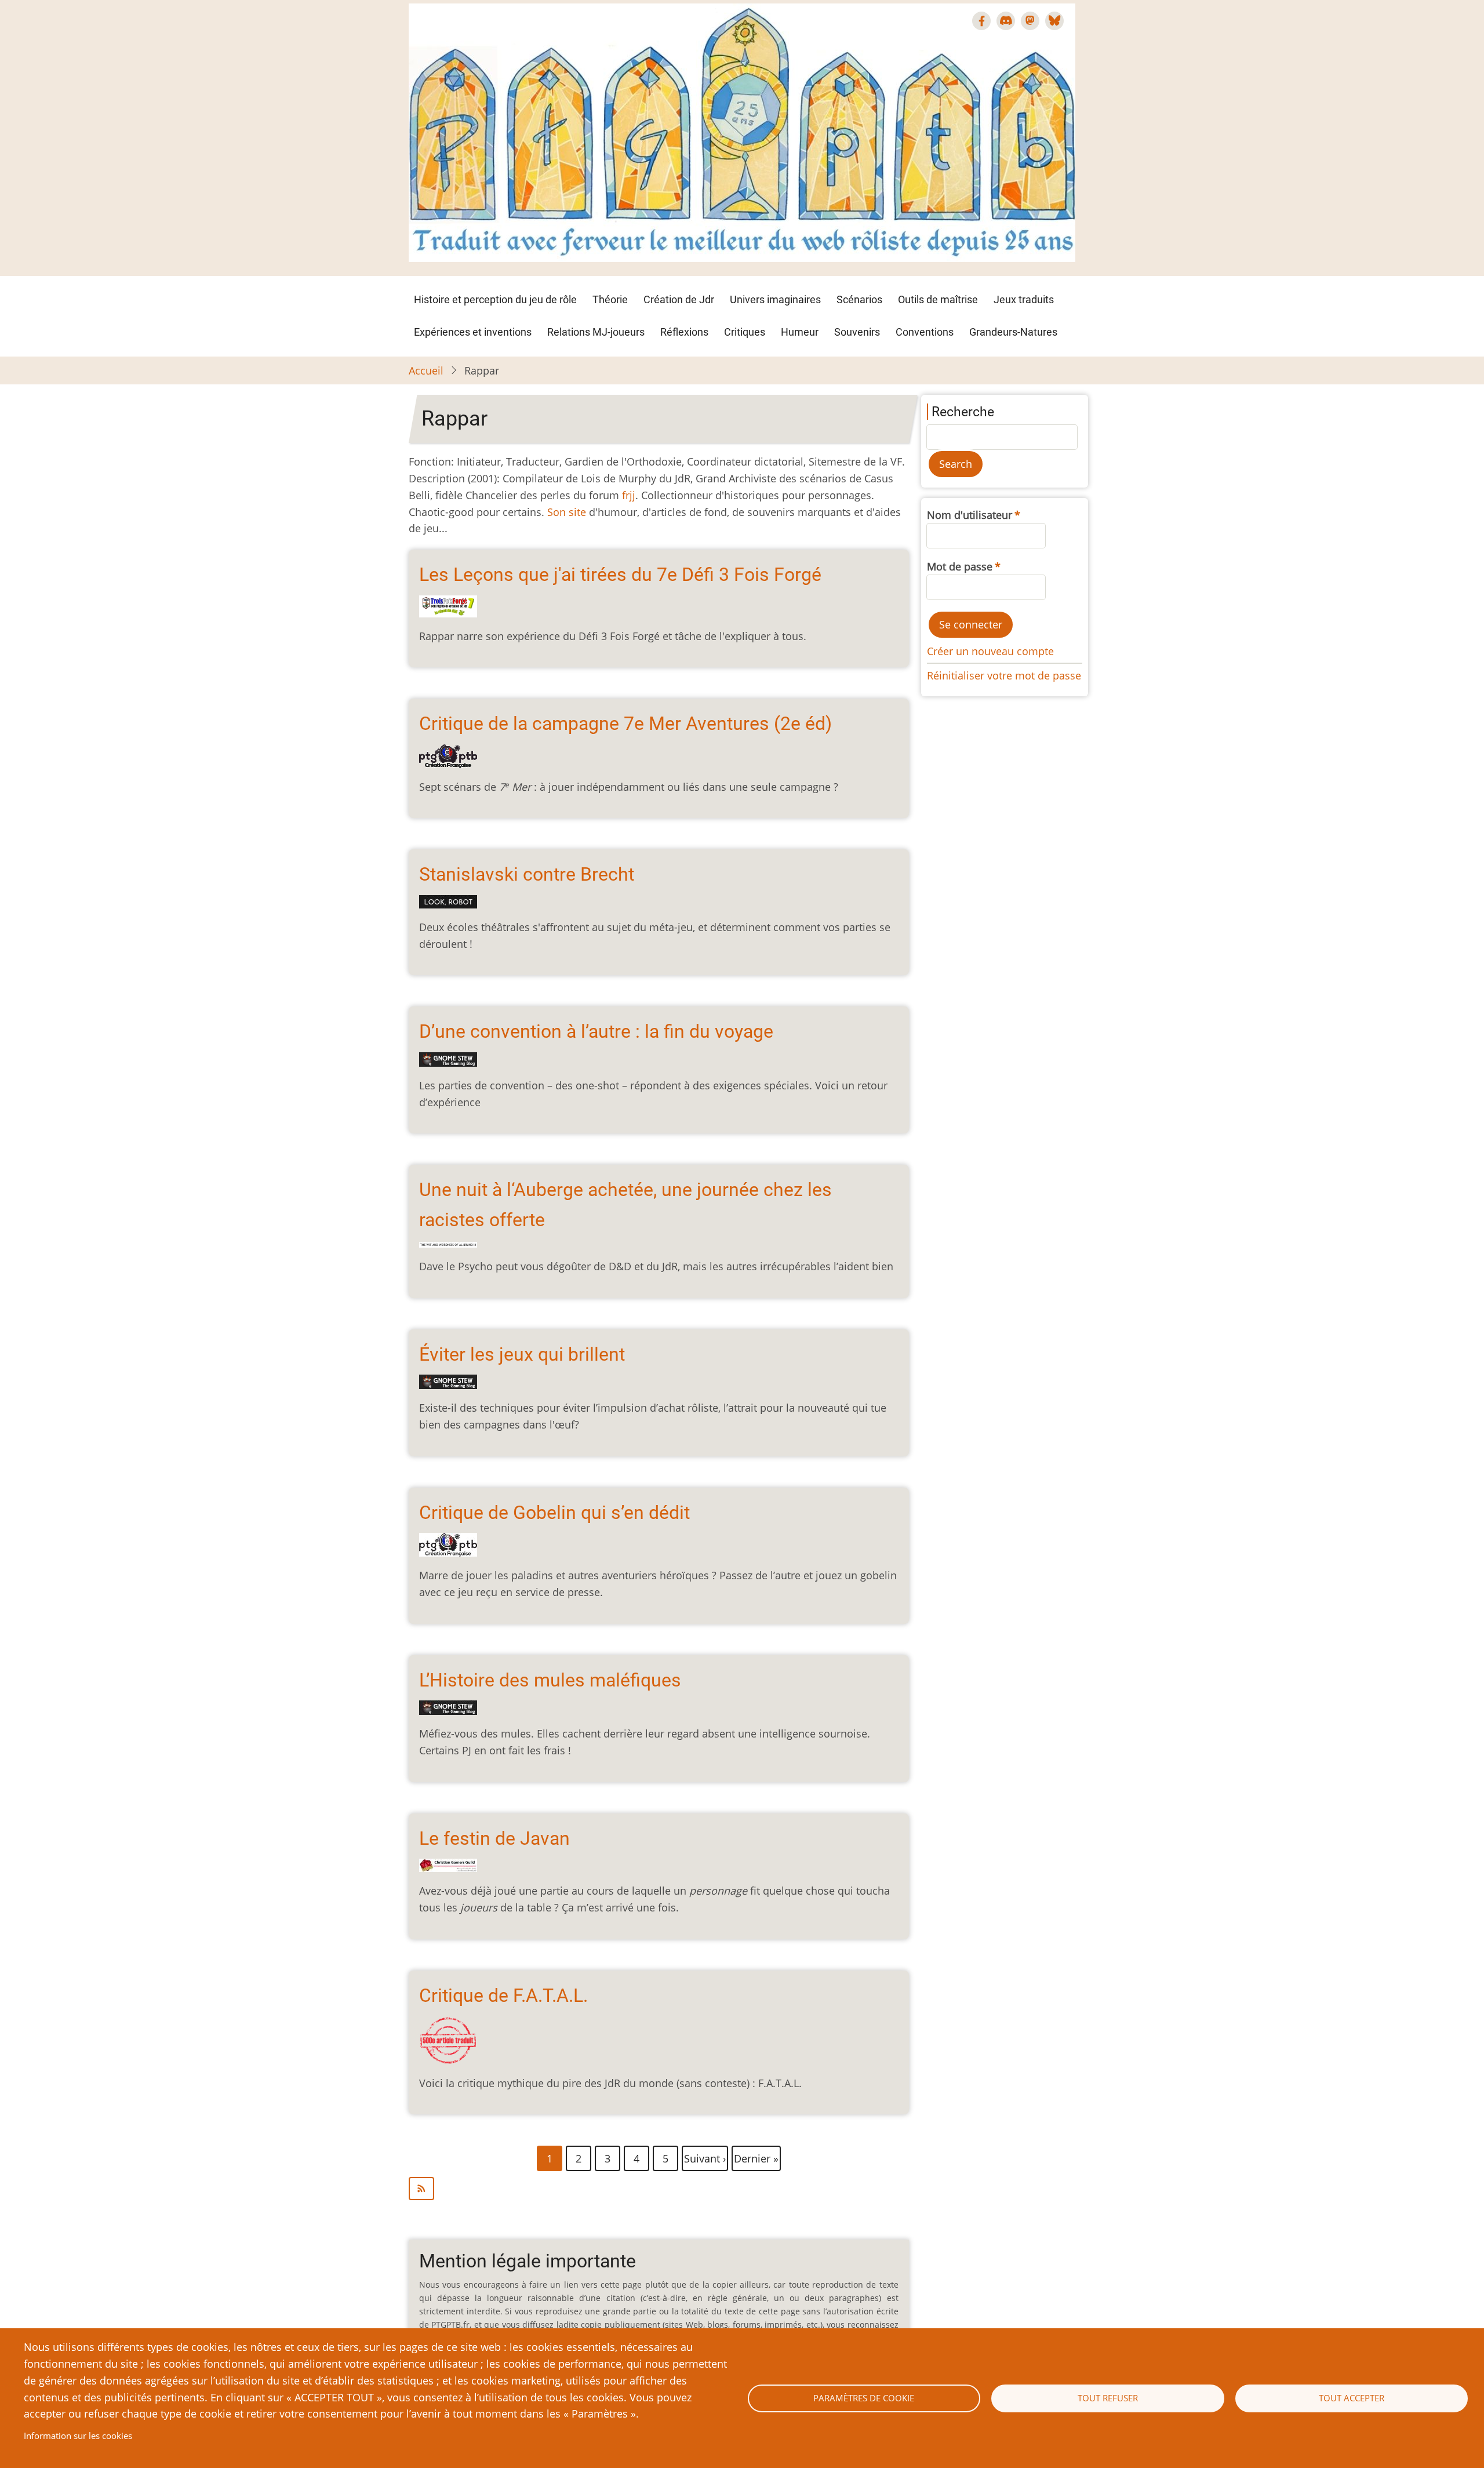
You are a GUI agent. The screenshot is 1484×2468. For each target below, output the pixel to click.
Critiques (745, 332)
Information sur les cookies (78, 2436)
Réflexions (684, 332)
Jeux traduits (1024, 299)
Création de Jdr (679, 299)
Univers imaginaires (775, 299)
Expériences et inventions (473, 332)
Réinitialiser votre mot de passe (1004, 675)
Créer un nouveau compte (990, 651)
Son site (567, 512)
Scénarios (859, 299)
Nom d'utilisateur (970, 515)
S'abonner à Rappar (659, 2189)
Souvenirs (857, 332)
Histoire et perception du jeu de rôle (495, 299)
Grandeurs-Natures (1013, 332)
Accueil (426, 370)
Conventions (925, 332)
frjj (629, 495)
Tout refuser (1108, 2398)
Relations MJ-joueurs (596, 332)
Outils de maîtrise (938, 299)
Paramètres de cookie (864, 2398)
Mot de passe (960, 566)
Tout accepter (1352, 2398)
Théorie (610, 299)
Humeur (800, 332)
